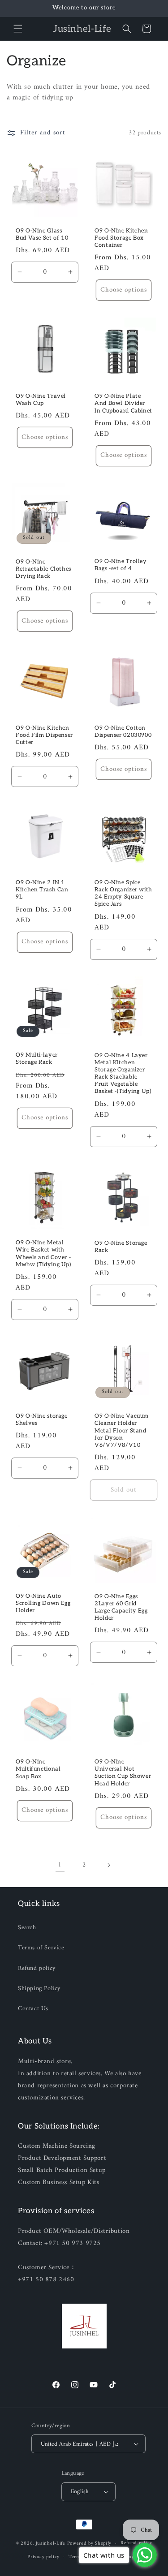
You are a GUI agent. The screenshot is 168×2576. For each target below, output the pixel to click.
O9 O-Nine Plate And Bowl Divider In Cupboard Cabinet (123, 403)
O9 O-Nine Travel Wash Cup (41, 400)
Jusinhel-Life (51, 2544)
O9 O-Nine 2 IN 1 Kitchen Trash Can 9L (42, 890)
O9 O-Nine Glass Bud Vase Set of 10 (42, 234)
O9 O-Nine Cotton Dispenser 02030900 (123, 732)
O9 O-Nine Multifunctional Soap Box (38, 1769)
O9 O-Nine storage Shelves (42, 1419)
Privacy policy (43, 2557)
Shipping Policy (39, 1989)
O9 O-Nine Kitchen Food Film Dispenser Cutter (44, 735)
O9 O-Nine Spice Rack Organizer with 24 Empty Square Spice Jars (123, 894)
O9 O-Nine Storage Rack (121, 1247)
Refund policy (37, 1968)
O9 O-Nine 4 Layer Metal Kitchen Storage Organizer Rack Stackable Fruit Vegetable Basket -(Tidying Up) (123, 1074)
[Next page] (108, 1865)
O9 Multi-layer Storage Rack (37, 1059)
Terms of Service (41, 1948)
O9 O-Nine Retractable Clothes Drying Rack (43, 569)
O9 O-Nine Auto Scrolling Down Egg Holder (43, 1603)
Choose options (123, 290)
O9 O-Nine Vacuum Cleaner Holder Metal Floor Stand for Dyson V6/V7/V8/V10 (122, 1431)
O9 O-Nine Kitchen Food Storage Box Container (121, 238)
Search (27, 1928)
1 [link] (60, 1865)
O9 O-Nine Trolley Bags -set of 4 (121, 566)
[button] (18, 29)
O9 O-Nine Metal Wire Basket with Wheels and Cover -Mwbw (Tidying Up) (43, 1254)
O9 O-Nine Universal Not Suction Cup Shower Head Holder (123, 1773)
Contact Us (33, 2009)
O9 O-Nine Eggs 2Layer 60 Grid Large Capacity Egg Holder (121, 1608)
